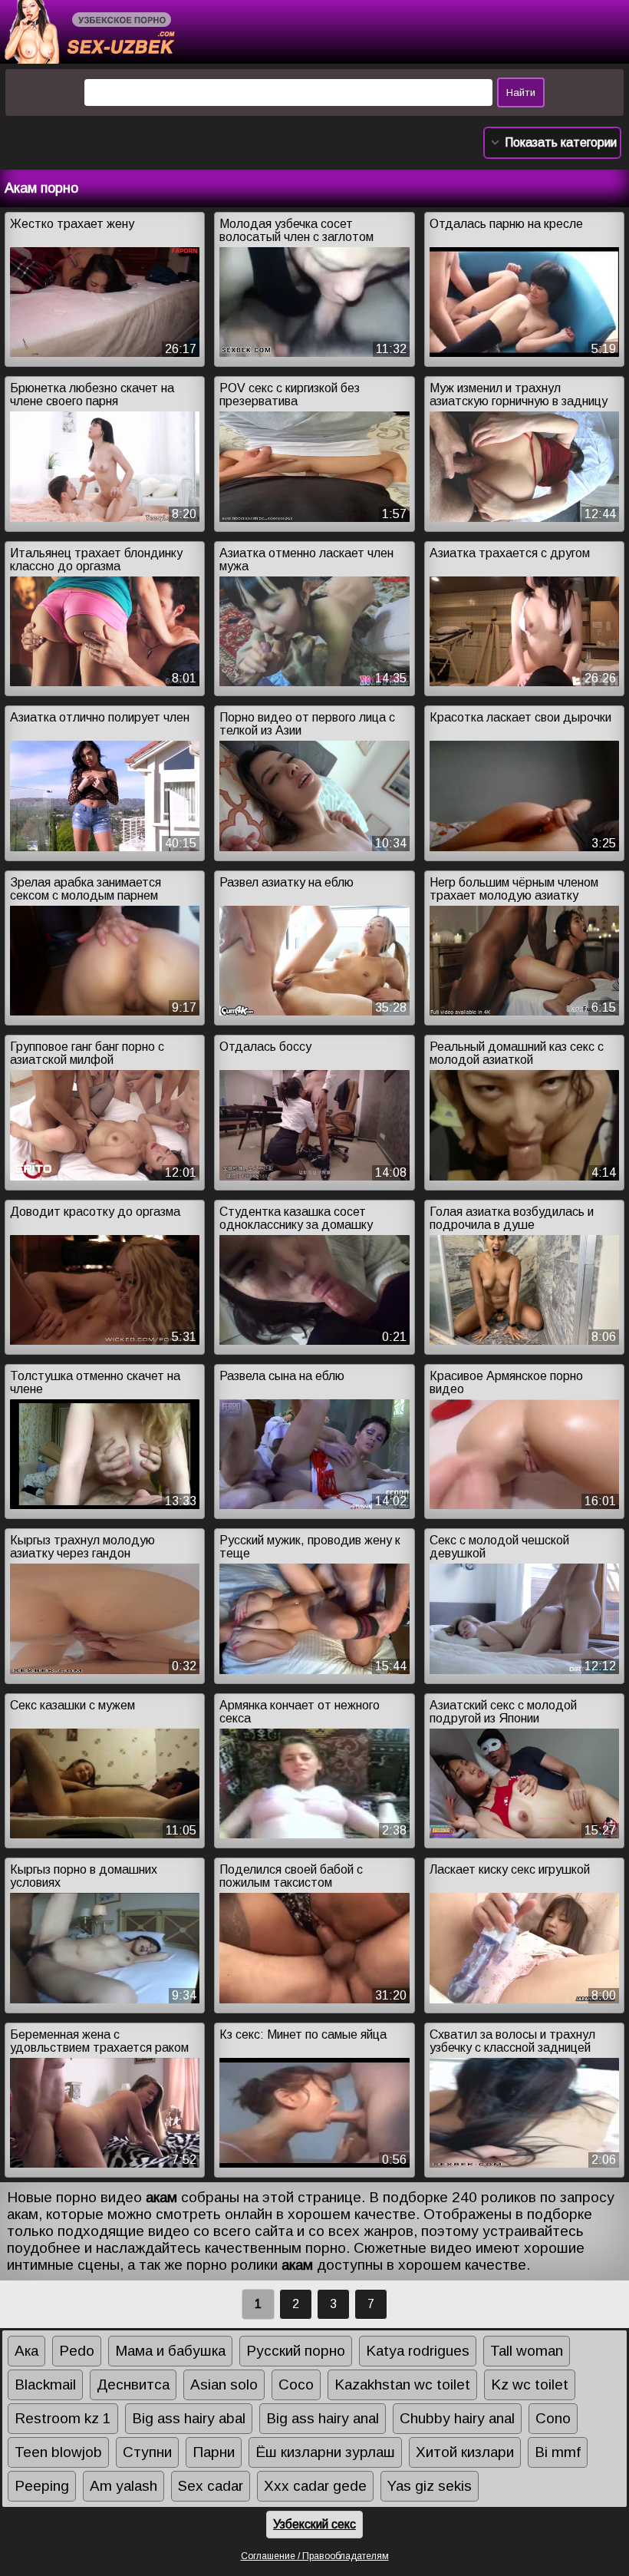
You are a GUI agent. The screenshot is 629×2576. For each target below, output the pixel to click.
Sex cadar (211, 2486)
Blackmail (45, 2384)
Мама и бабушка (170, 2351)
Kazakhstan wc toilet (402, 2384)
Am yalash (123, 2486)
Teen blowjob (58, 2452)
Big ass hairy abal (189, 2418)
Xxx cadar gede (315, 2486)
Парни (214, 2452)
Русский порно (296, 2351)
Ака (26, 2351)
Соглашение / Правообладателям (315, 2556)
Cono (553, 2418)
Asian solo (224, 2384)
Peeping (42, 2486)
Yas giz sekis (430, 2486)
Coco (296, 2384)
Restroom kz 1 (63, 2418)
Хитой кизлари (465, 2452)
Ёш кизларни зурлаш (325, 2452)
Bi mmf (558, 2452)
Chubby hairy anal (457, 2418)
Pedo (77, 2351)
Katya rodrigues (418, 2351)
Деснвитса (133, 2384)
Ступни (147, 2452)
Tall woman (527, 2351)
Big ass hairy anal (323, 2418)
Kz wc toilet (530, 2384)
